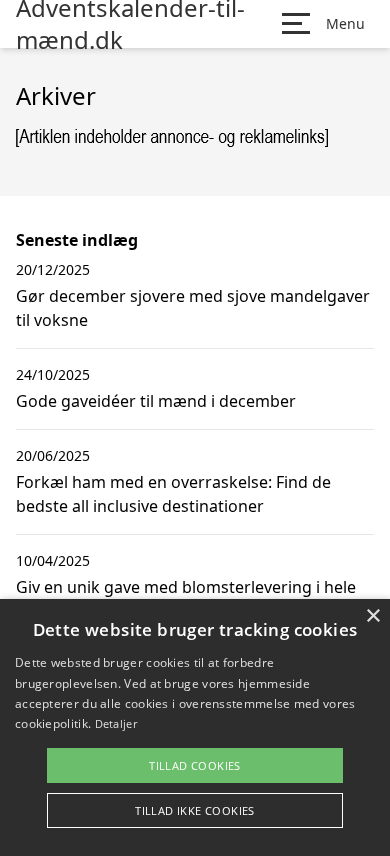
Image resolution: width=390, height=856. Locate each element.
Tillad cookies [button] (195, 765)
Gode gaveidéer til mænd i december (156, 401)
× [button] (372, 616)
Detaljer (116, 723)
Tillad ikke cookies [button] (195, 810)
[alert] (195, 727)
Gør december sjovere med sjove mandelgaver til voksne (193, 308)
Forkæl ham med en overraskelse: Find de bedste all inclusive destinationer (173, 494)
